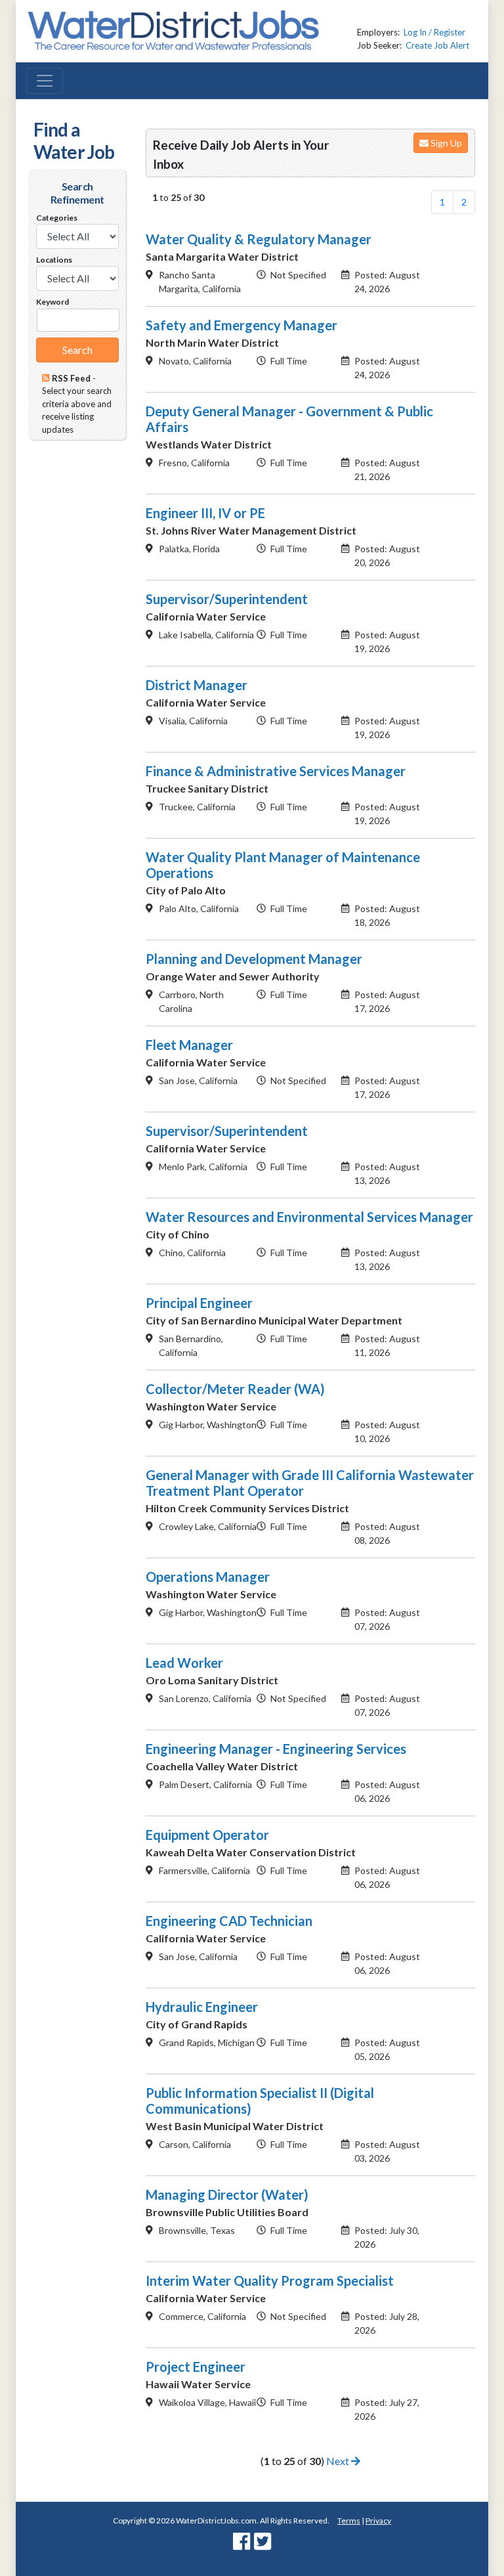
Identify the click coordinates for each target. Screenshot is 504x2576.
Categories (57, 218)
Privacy (378, 2521)
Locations (54, 260)
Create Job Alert (437, 45)
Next (339, 2461)
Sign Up (445, 143)
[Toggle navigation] (45, 81)
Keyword (52, 302)
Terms (349, 2521)
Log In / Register (434, 32)
